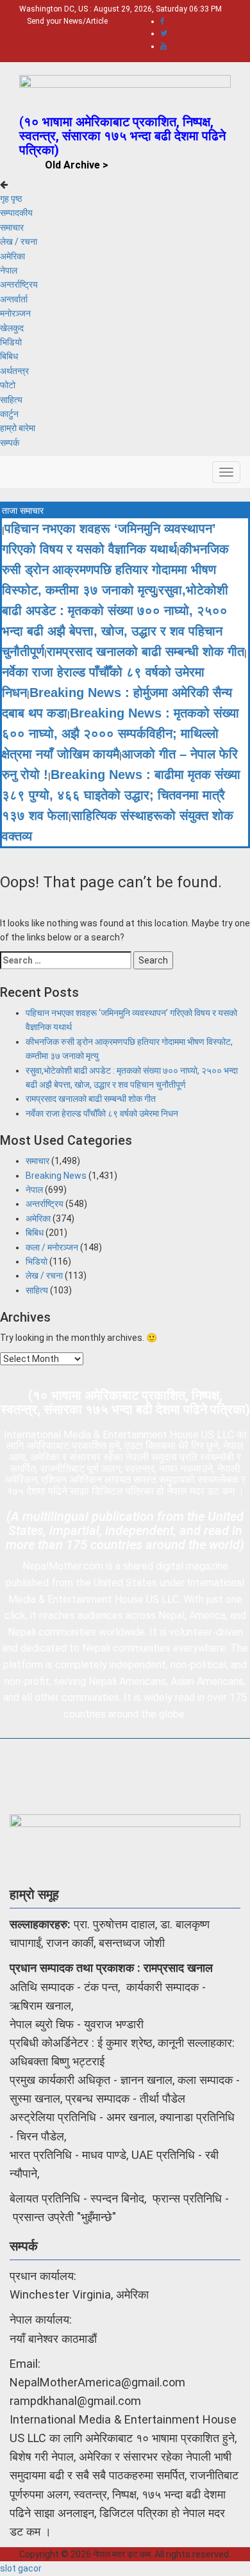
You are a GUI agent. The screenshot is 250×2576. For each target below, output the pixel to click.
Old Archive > (77, 165)
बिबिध (9, 356)
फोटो (8, 385)
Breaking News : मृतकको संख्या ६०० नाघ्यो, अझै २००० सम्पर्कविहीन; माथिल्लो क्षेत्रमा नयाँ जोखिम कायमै (121, 734)
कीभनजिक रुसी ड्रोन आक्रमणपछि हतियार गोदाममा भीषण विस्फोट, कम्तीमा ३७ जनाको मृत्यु (115, 570)
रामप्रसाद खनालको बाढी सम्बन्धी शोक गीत (146, 652)
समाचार (12, 227)
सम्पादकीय (16, 213)
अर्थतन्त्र (14, 371)
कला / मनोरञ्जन (52, 1247)
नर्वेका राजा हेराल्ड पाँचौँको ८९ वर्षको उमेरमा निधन (102, 1113)
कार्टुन (9, 414)
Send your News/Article (67, 21)
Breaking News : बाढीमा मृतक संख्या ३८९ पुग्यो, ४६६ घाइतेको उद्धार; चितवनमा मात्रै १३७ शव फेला (121, 795)
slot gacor (21, 2568)
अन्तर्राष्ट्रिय (19, 284)
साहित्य (11, 400)
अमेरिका (13, 256)
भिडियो (11, 342)
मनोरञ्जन (15, 313)
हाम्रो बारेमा (18, 428)
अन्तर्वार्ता (14, 299)
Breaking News (56, 1176)
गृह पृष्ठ (11, 199)
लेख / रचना (19, 242)
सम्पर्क (10, 443)
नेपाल (9, 270)
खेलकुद (12, 328)
